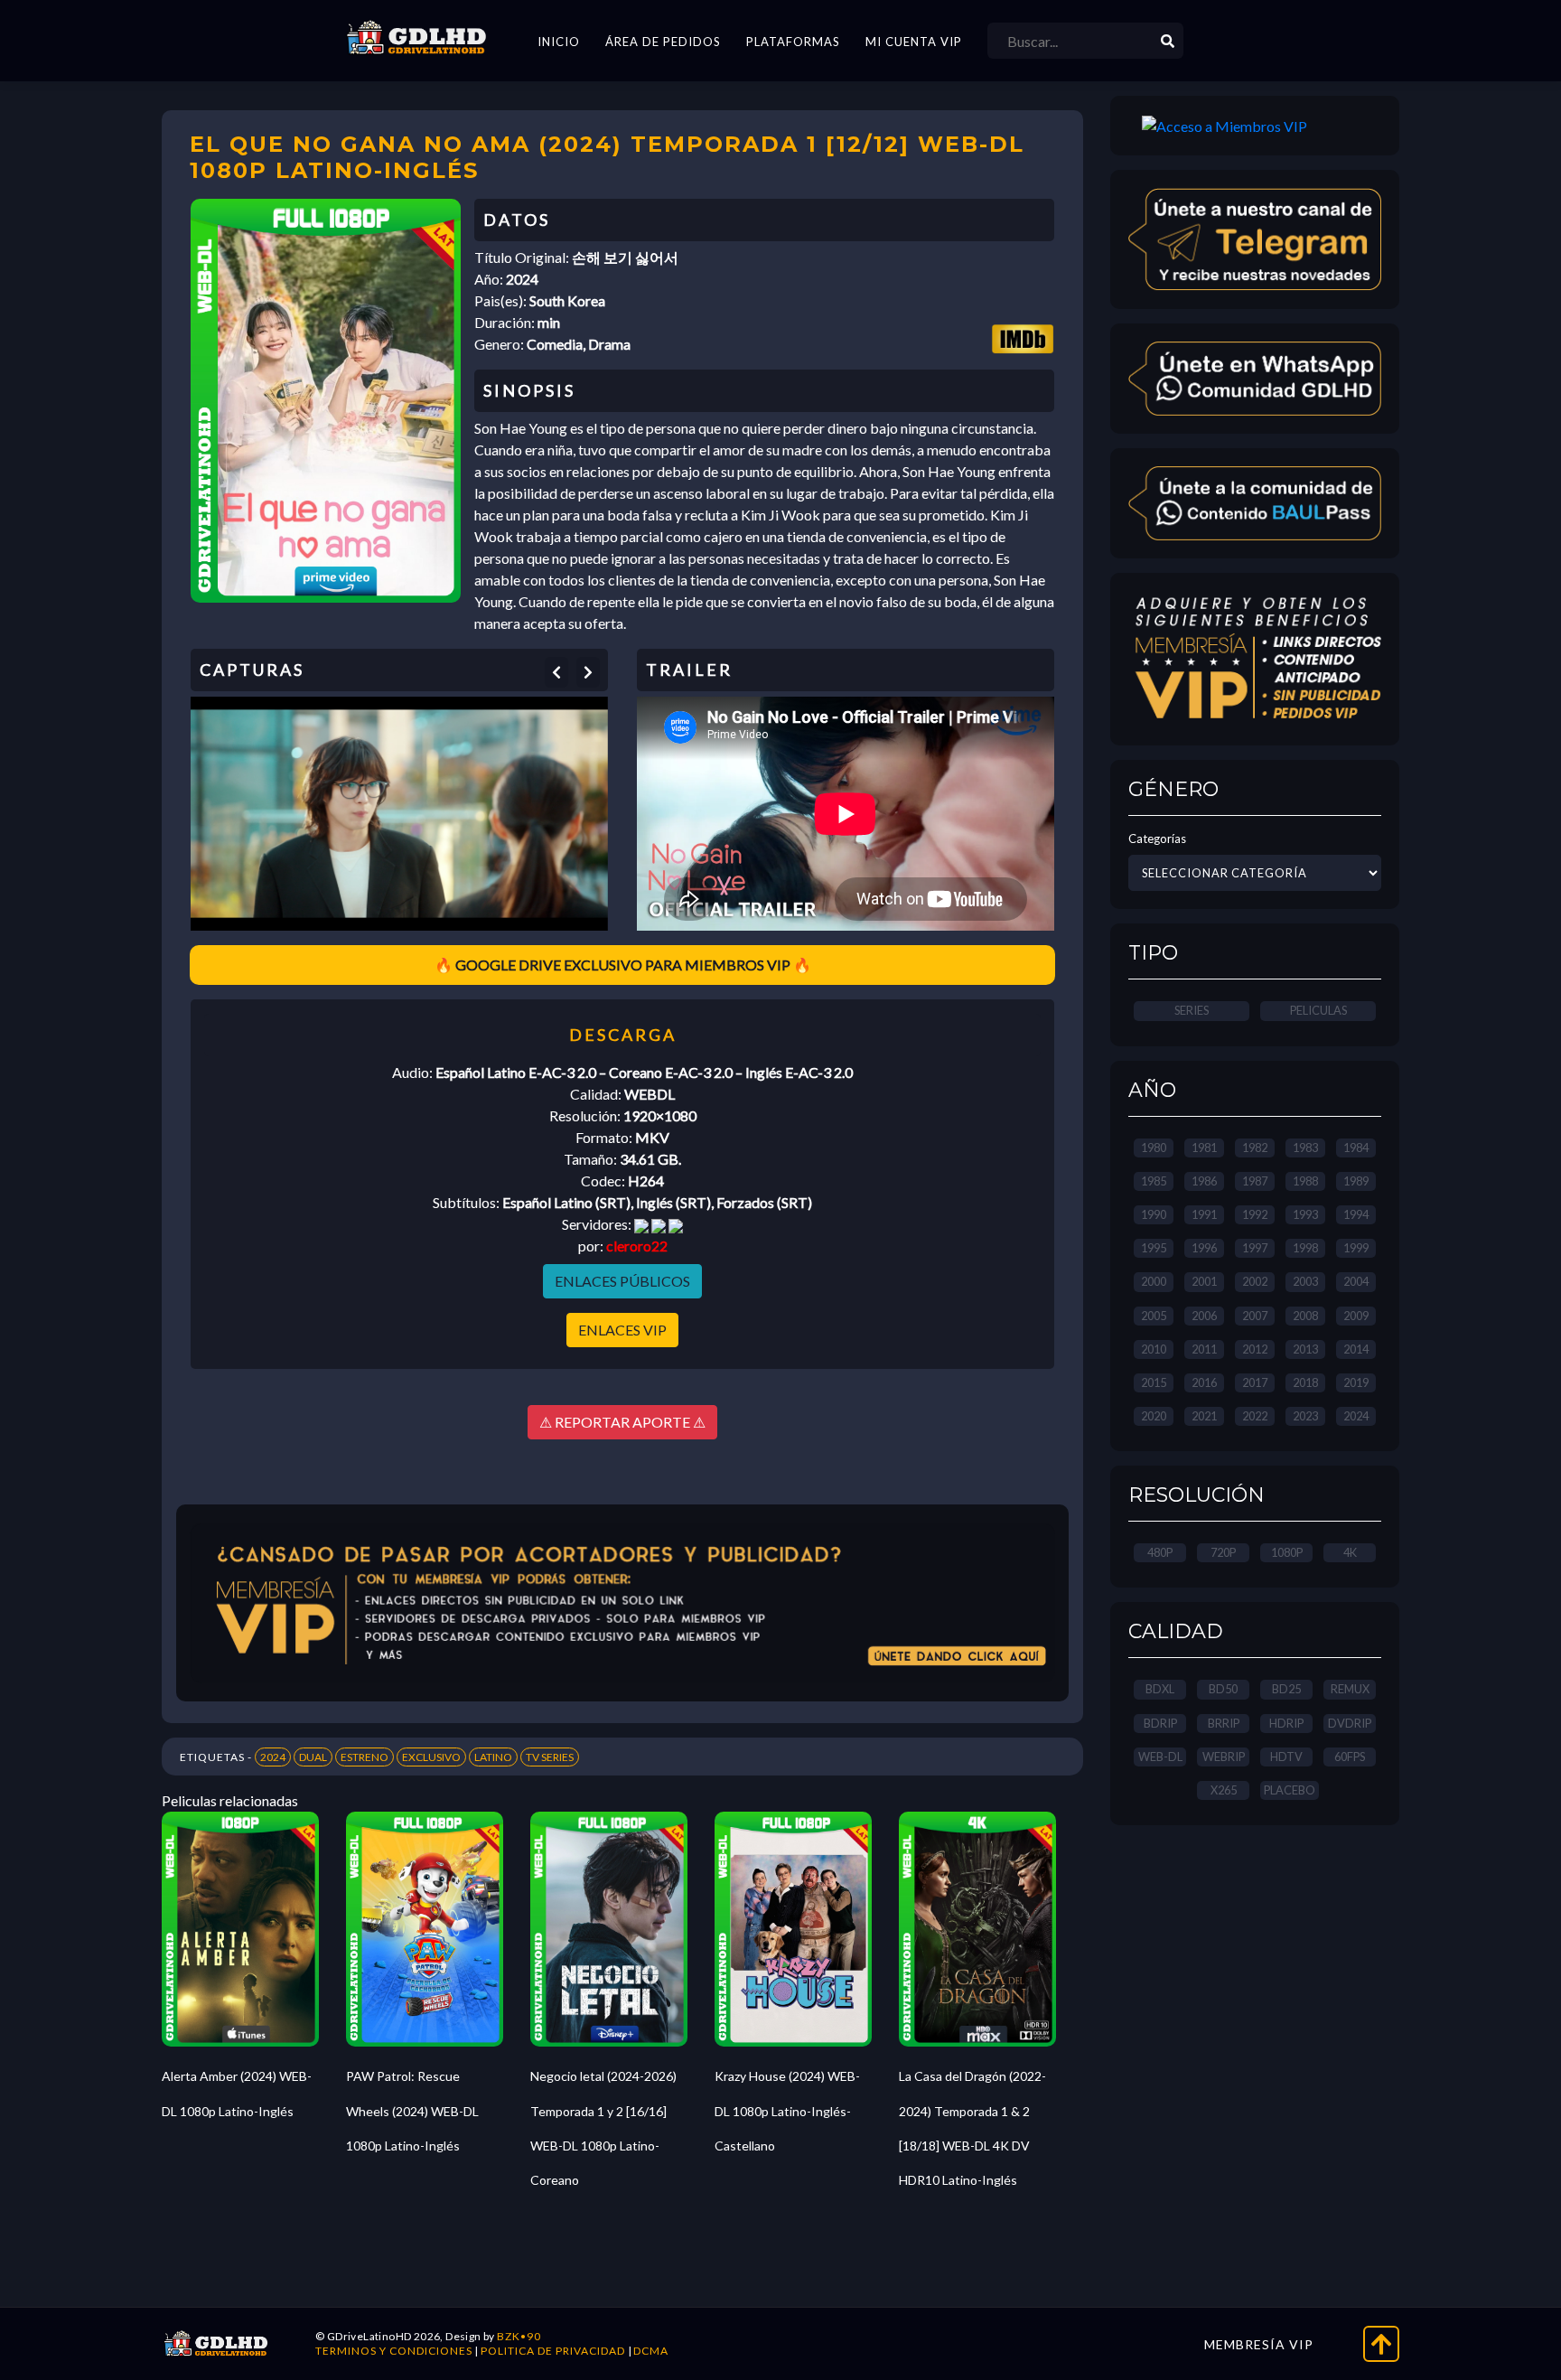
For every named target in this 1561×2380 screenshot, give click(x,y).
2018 (1305, 1382)
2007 (1255, 1316)
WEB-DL (1160, 1757)
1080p (1287, 1552)
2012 (1255, 1349)
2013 (1305, 1349)
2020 (1154, 1416)
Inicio (559, 42)
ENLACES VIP (622, 1330)
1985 (1154, 1181)
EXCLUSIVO (431, 1757)
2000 (1154, 1281)
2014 (1356, 1349)
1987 (1255, 1181)
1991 (1204, 1214)
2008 (1305, 1316)
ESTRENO (365, 1757)
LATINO (493, 1757)
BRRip (1224, 1723)
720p (1223, 1552)
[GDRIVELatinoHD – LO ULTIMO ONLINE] (416, 38)
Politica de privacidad (553, 2351)
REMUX (1350, 1689)
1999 (1356, 1248)
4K (1350, 1552)
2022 (1255, 1416)
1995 (1154, 1248)
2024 (273, 1757)
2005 (1154, 1316)
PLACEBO (1290, 1790)
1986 (1204, 1181)
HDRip (1286, 1723)
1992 (1255, 1214)
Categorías (1157, 839)
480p (1160, 1552)
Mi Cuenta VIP (914, 42)
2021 (1204, 1416)
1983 (1305, 1148)
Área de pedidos (663, 42)
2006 (1204, 1316)
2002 (1255, 1281)
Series (1192, 1010)
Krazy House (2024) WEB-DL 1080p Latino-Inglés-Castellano (787, 2111)
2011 (1204, 1349)
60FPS (1350, 1757)
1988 (1305, 1181)
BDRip (1160, 1723)
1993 (1305, 1214)
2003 (1305, 1281)
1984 (1356, 1148)
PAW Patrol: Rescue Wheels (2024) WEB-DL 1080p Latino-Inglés (412, 2111)
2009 (1356, 1316)
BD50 (1223, 1689)
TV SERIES (550, 1757)
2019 (1356, 1382)
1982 (1255, 1148)
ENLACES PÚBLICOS (622, 1281)
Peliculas (1318, 1010)
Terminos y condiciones (394, 2351)
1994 (1356, 1214)
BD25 (1286, 1689)
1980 (1154, 1148)
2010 (1154, 1349)
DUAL (313, 1757)
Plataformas (793, 42)
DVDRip (1350, 1723)
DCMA (651, 2351)
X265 (1224, 1790)
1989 (1356, 1181)
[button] (556, 672)
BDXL (1160, 1689)
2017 (1255, 1382)
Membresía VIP (1259, 2344)
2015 (1154, 1382)
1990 (1154, 1214)
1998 (1305, 1248)
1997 (1255, 1248)
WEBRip (1224, 1757)
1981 (1204, 1148)
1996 (1204, 1248)
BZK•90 (519, 2336)
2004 (1356, 1281)
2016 (1204, 1382)
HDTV (1286, 1757)
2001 (1204, 1281)
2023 (1305, 1416)
